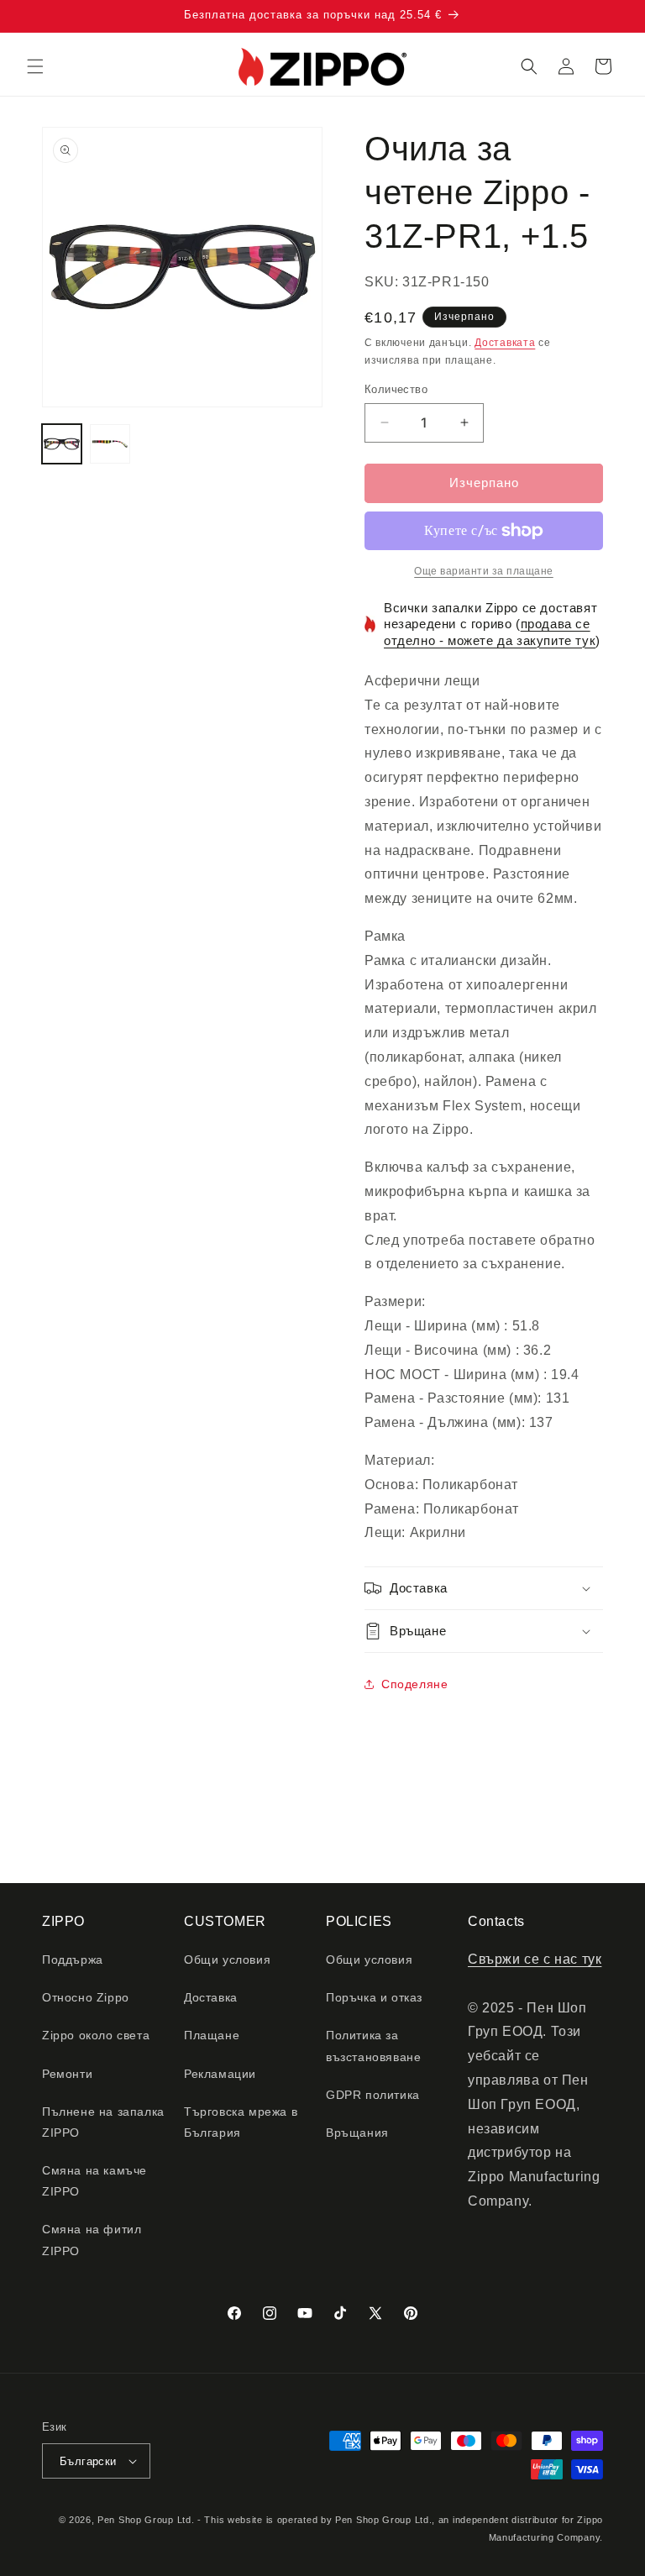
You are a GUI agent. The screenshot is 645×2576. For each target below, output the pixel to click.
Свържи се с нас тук (535, 1959)
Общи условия (227, 1960)
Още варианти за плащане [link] (484, 571)
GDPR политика (373, 2095)
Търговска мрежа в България (241, 2122)
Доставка (211, 1997)
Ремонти (67, 2074)
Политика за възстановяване (373, 2046)
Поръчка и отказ (374, 1997)
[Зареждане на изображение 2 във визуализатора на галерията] (110, 444)
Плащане (212, 2035)
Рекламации (220, 2074)
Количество (396, 389)
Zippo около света (96, 2035)
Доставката (505, 343)
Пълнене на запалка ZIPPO (103, 2122)
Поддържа (73, 1960)
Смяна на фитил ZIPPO (92, 2240)
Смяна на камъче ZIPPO (94, 2181)
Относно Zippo (86, 1997)
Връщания (357, 2133)
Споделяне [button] (414, 1684)
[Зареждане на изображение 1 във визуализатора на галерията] (62, 444)
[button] (35, 66)
